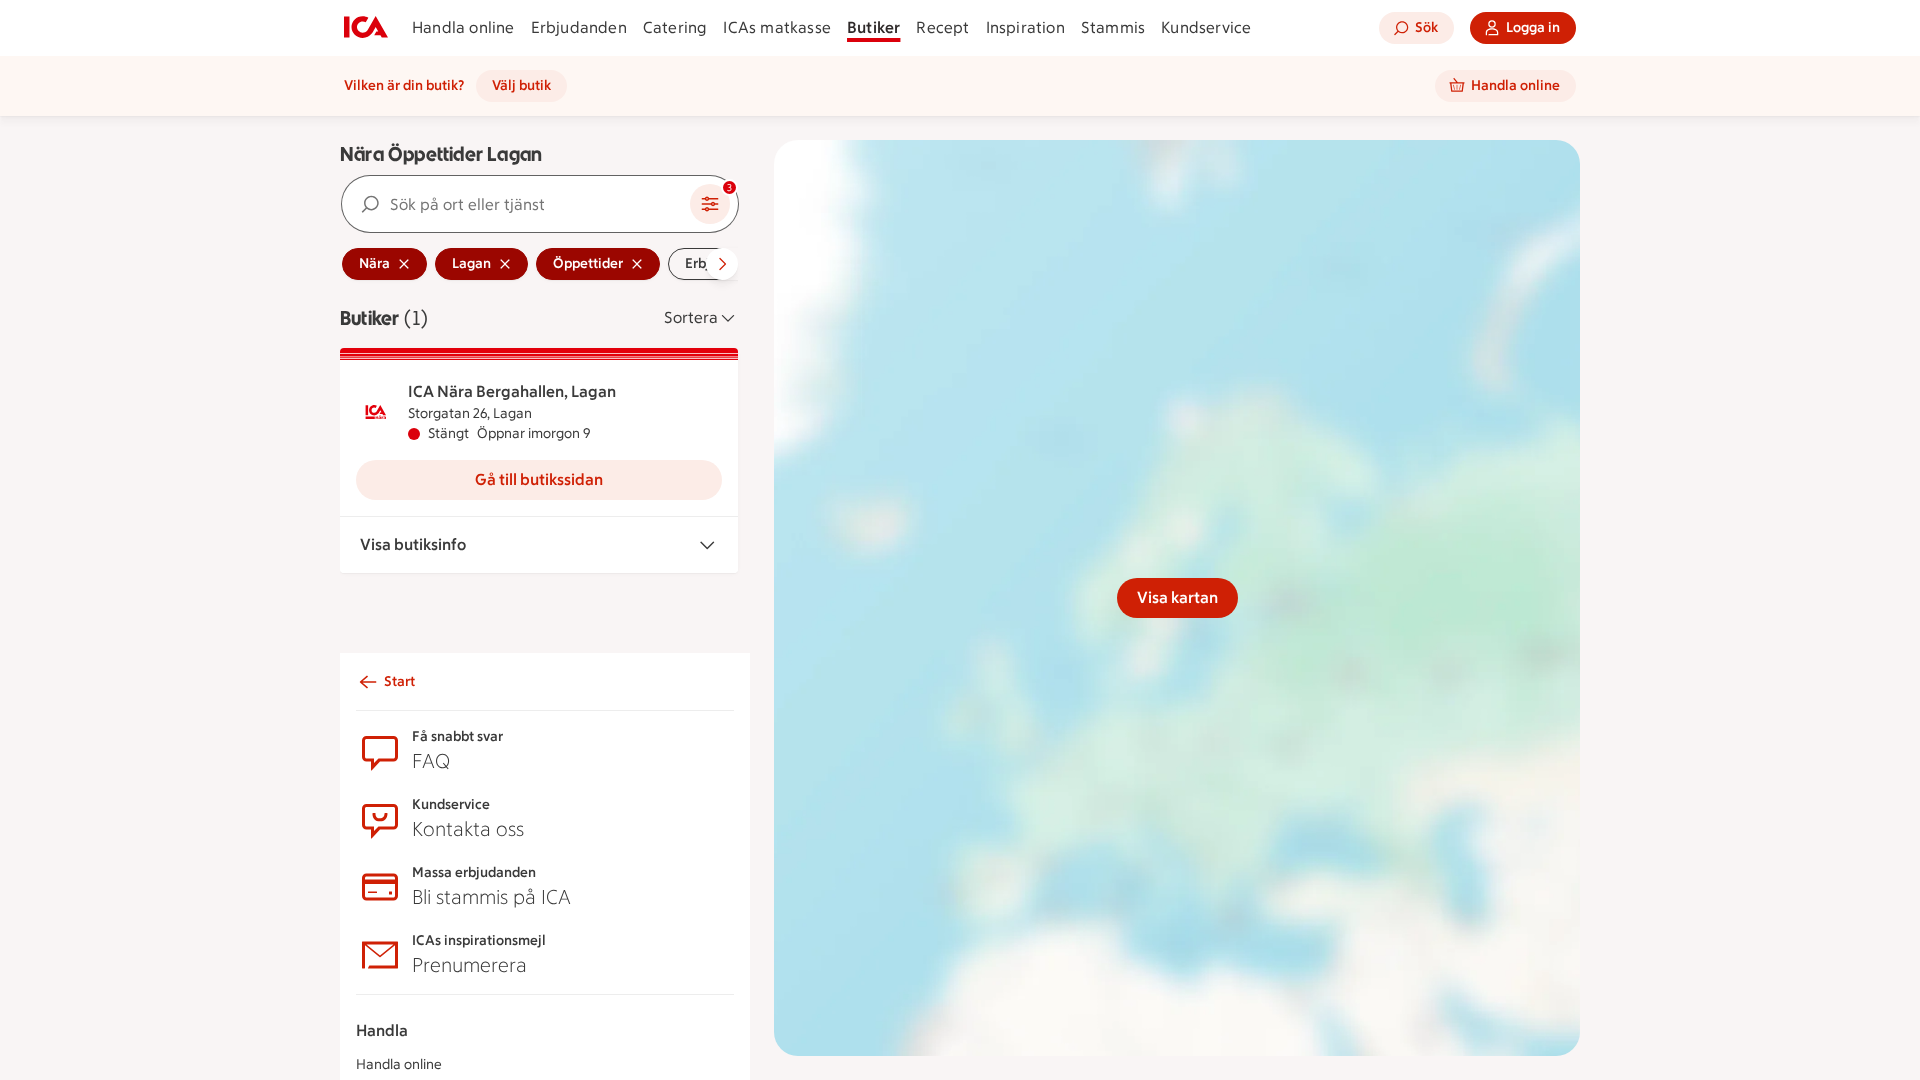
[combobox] (516, 204)
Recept (942, 27)
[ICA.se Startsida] (366, 28)
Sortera (691, 317)
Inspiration (1025, 27)
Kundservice (1206, 27)
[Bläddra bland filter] (722, 264)
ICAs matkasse (777, 27)
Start (399, 681)
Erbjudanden (579, 27)
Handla (382, 1030)
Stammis (1113, 27)
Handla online (463, 27)
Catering (675, 27)
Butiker (873, 27)
